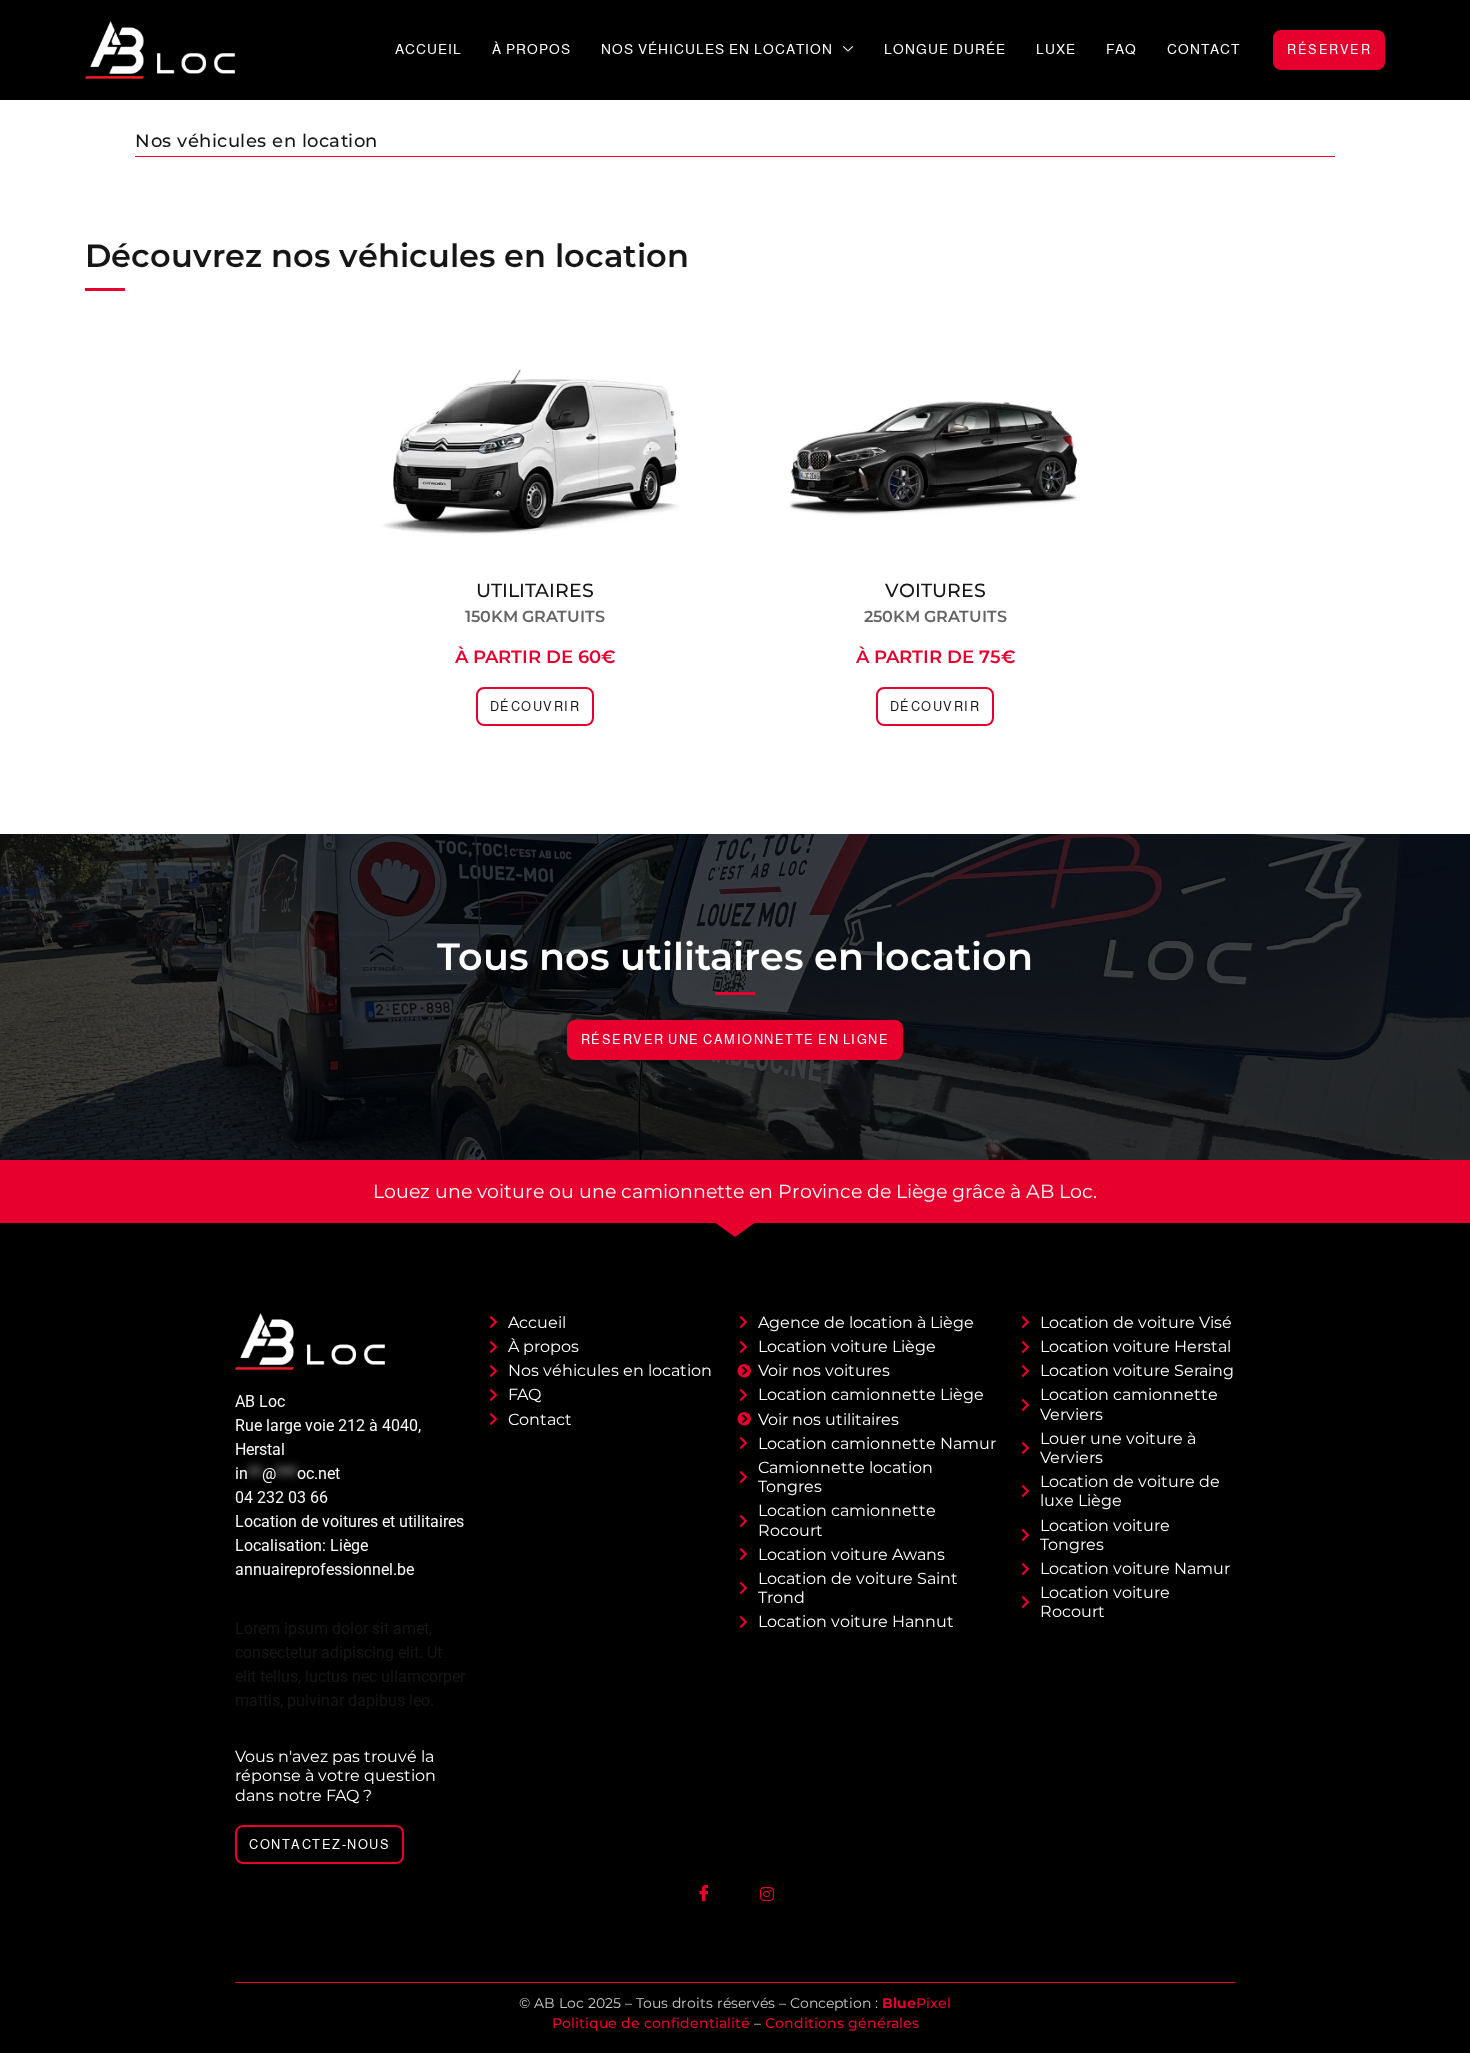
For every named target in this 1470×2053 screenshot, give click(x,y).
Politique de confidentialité (651, 2023)
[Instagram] (767, 1893)
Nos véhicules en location (717, 49)
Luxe (1056, 49)
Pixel (916, 2003)
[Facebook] (704, 1893)
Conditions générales (842, 2023)
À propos (531, 49)
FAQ (1121, 49)
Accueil (428, 49)
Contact (1203, 49)
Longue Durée (945, 49)
